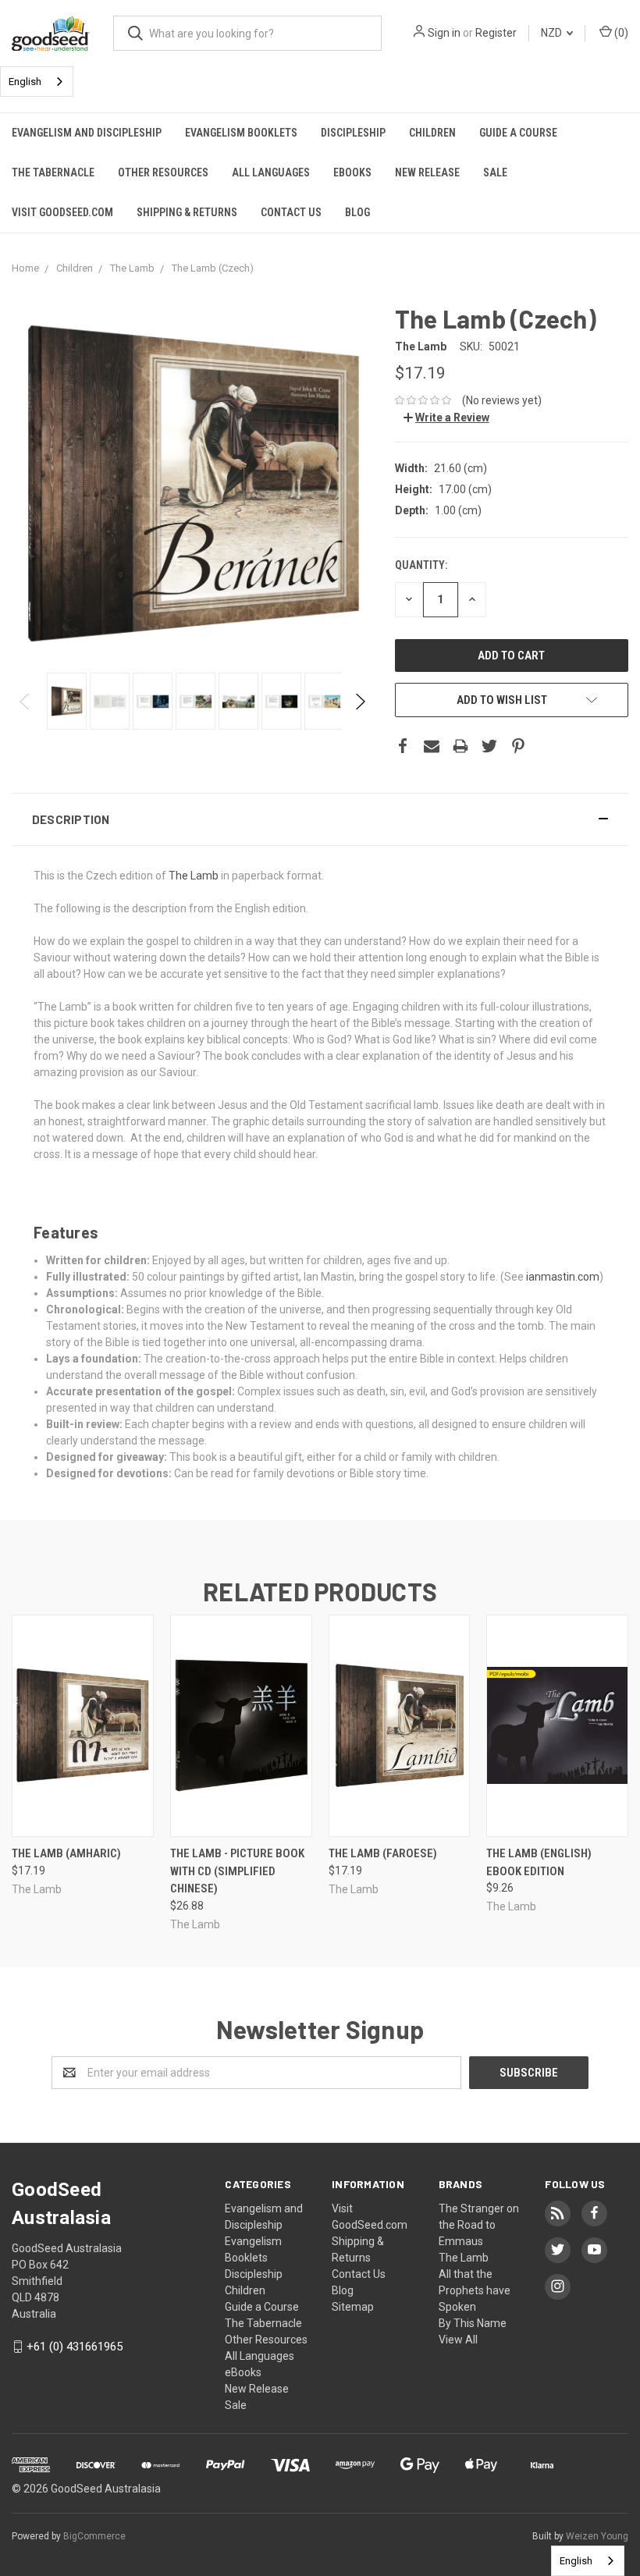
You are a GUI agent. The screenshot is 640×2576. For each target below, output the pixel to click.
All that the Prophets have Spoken (475, 2290)
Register (496, 33)
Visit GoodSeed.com (62, 212)
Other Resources (163, 172)
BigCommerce (94, 2536)
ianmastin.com (563, 1277)
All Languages (271, 172)
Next (359, 702)
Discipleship (353, 133)
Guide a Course (518, 133)
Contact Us (291, 212)
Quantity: (421, 565)
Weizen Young (597, 2536)
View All (458, 2340)
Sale (495, 172)
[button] (320, 819)
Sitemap (353, 2307)
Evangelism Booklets (241, 133)
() (620, 33)
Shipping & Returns (187, 212)
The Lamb (194, 876)
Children (432, 133)
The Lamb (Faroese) (383, 1853)
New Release (427, 172)
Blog (357, 212)
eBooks (352, 172)
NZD (553, 33)
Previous (25, 702)
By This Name (473, 2323)
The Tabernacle (53, 172)
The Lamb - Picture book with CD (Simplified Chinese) (237, 1871)
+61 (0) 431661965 (75, 2347)
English (25, 82)
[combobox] (37, 82)
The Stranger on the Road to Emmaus (479, 2225)
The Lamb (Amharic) (66, 1853)
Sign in (444, 33)
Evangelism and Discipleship (87, 133)
